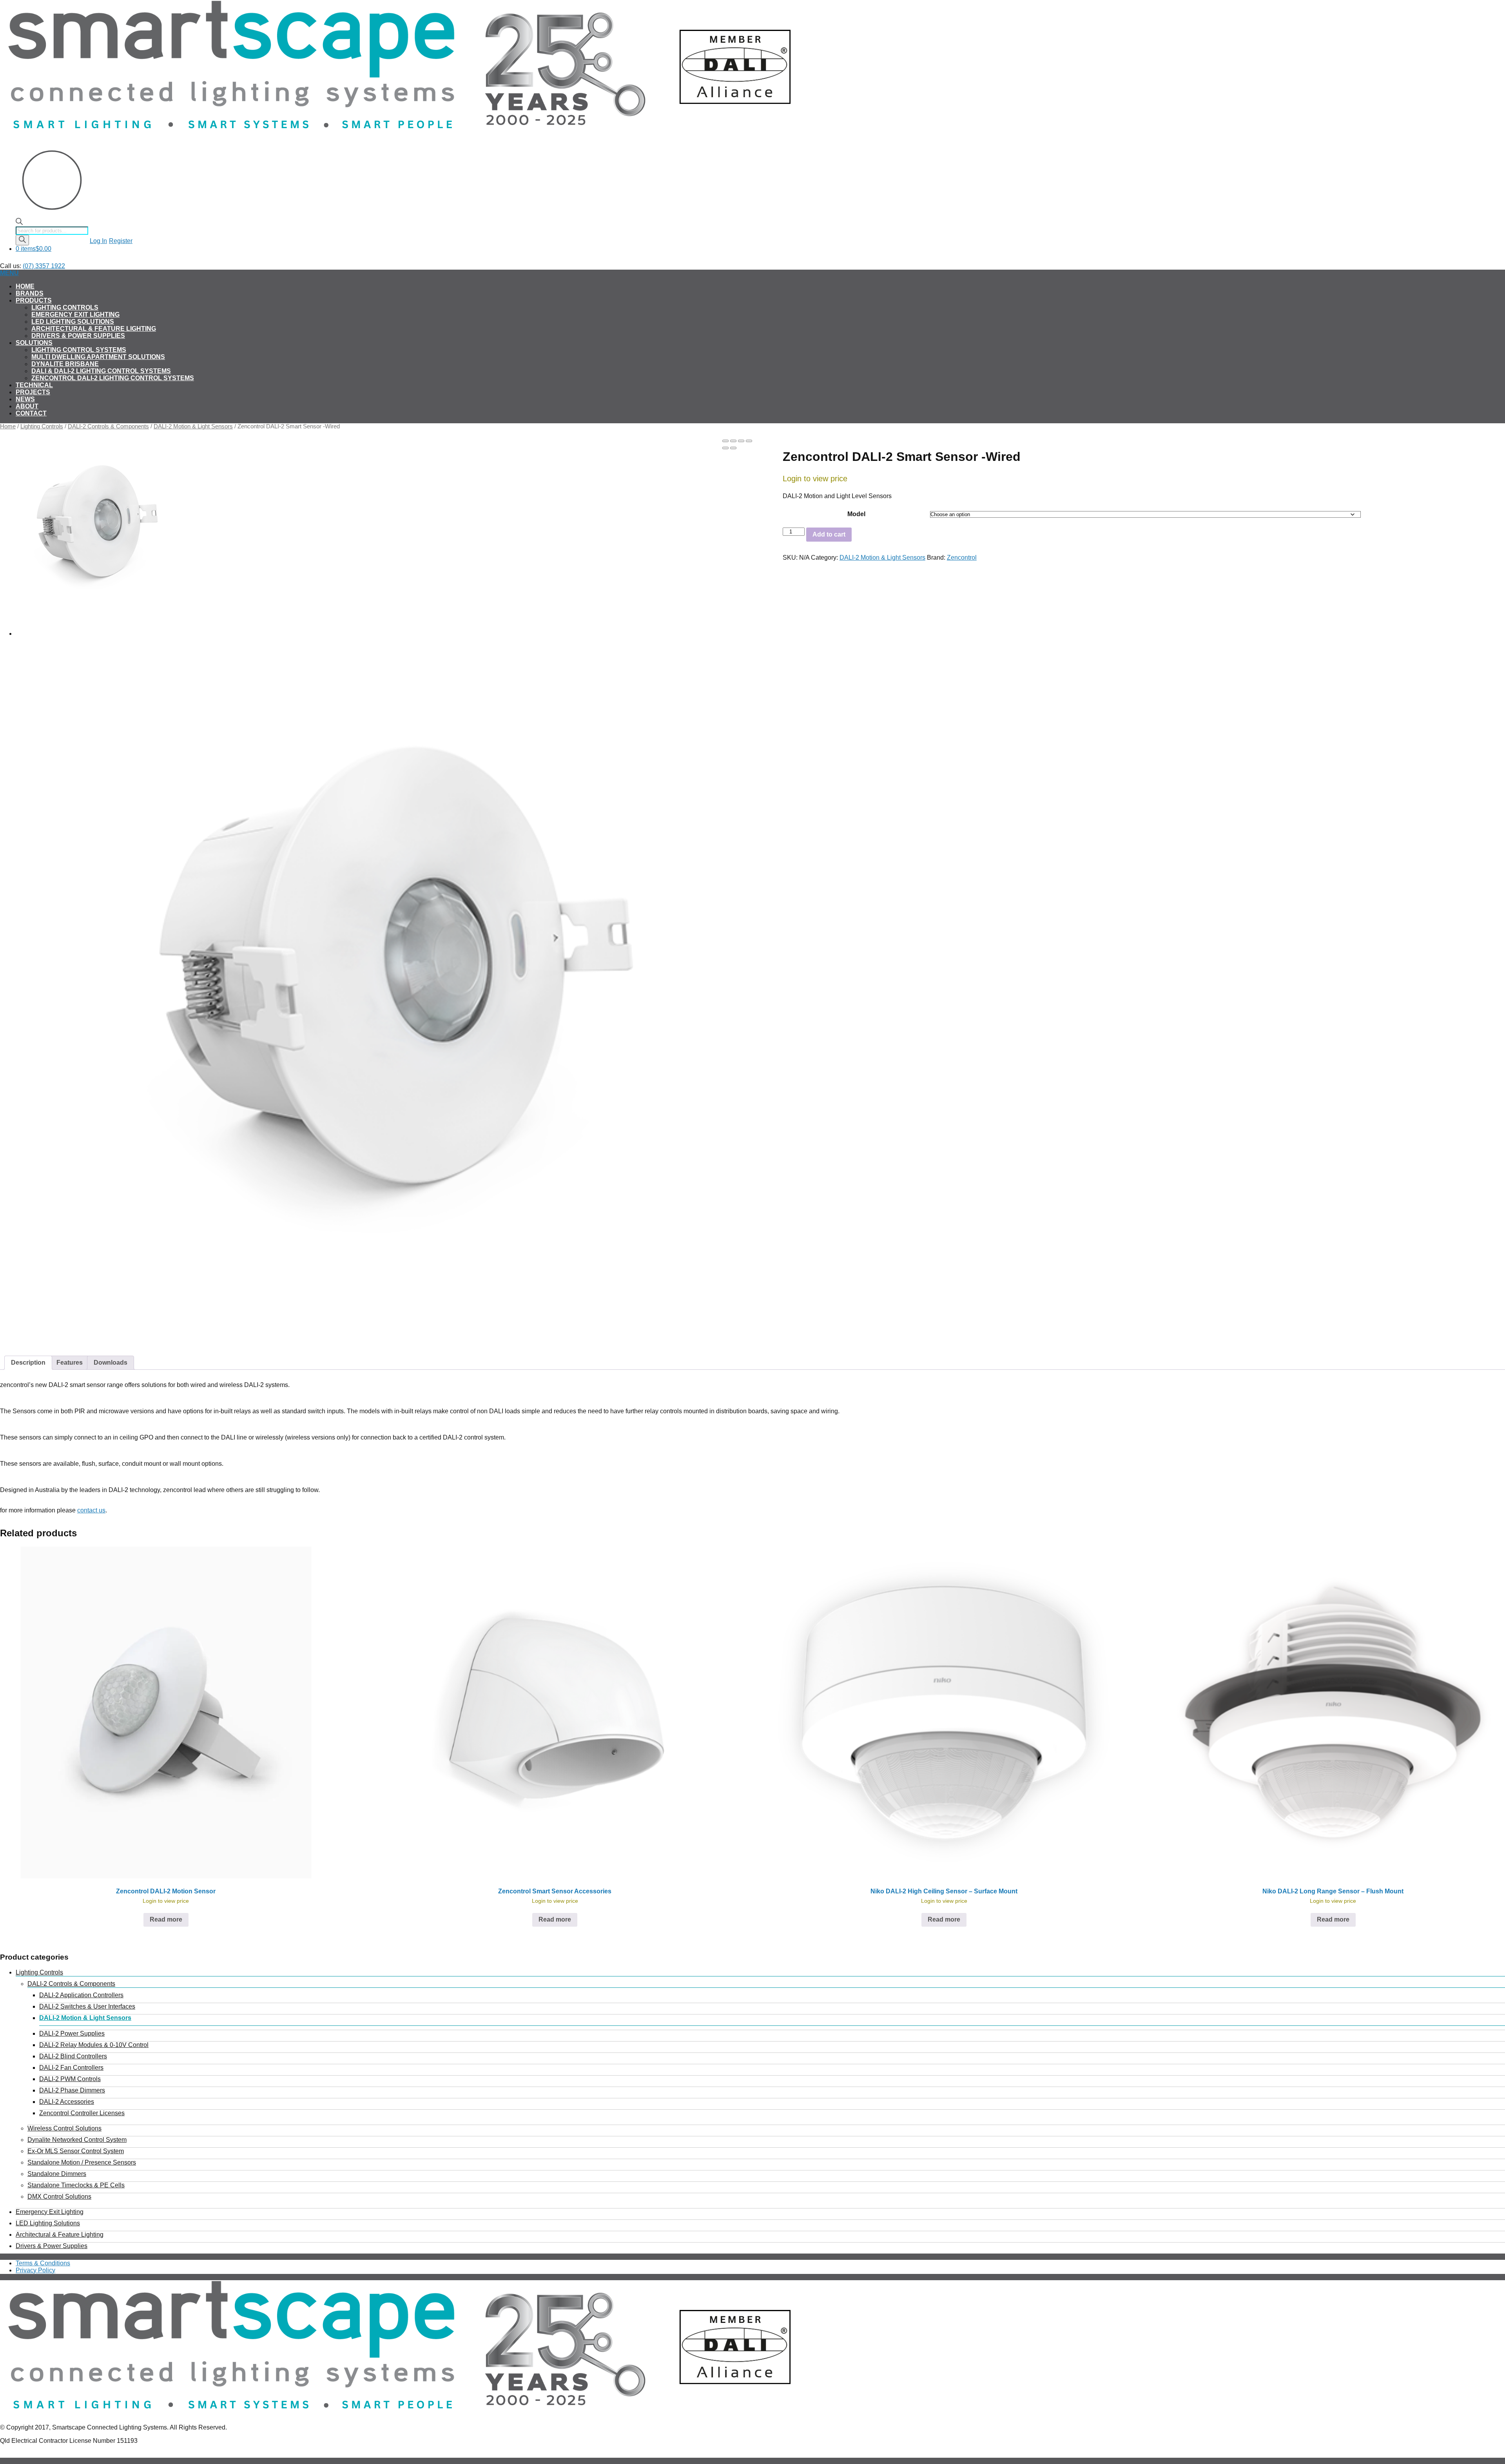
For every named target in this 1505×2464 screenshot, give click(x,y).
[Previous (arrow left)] (725, 448)
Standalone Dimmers (57, 2174)
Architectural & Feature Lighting (94, 329)
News (25, 399)
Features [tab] (70, 1363)
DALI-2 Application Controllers (81, 1995)
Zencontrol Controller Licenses (82, 2113)
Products (34, 300)
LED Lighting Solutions (73, 322)
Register (121, 241)
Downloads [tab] (111, 1363)
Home (25, 286)
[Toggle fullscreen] (741, 441)
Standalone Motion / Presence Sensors (82, 2162)
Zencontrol (962, 558)
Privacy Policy (35, 2270)
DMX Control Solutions (59, 2197)
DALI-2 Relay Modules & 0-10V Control (94, 2045)
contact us (91, 1510)
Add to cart (829, 534)
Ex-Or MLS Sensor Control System (76, 2151)
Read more (166, 1919)
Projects (33, 392)
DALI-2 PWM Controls (70, 2079)
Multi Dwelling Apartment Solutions (98, 357)
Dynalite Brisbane (65, 364)
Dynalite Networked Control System (77, 2140)
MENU (9, 273)
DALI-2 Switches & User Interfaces (87, 2006)
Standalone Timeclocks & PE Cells (76, 2185)
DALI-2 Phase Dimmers (72, 2090)
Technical (34, 385)
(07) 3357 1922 (44, 266)
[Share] (733, 441)
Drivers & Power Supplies (78, 336)
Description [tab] (28, 1363)
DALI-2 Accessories (67, 2102)
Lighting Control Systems (79, 350)
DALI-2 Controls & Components (108, 426)
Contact (31, 413)
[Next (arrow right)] (733, 448)
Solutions (34, 343)
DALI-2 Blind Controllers (73, 2056)
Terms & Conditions (43, 2263)
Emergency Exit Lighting (75, 315)
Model (856, 514)
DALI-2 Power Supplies (72, 2033)
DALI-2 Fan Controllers (71, 2068)
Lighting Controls (65, 307)
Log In (98, 241)
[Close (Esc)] (725, 441)
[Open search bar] (19, 223)
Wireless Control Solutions (64, 2128)
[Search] (22, 240)
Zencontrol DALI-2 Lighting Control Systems (113, 378)
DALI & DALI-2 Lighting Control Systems (101, 371)
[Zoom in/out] (749, 441)
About (27, 406)
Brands (30, 293)
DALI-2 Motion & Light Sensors (193, 426)
